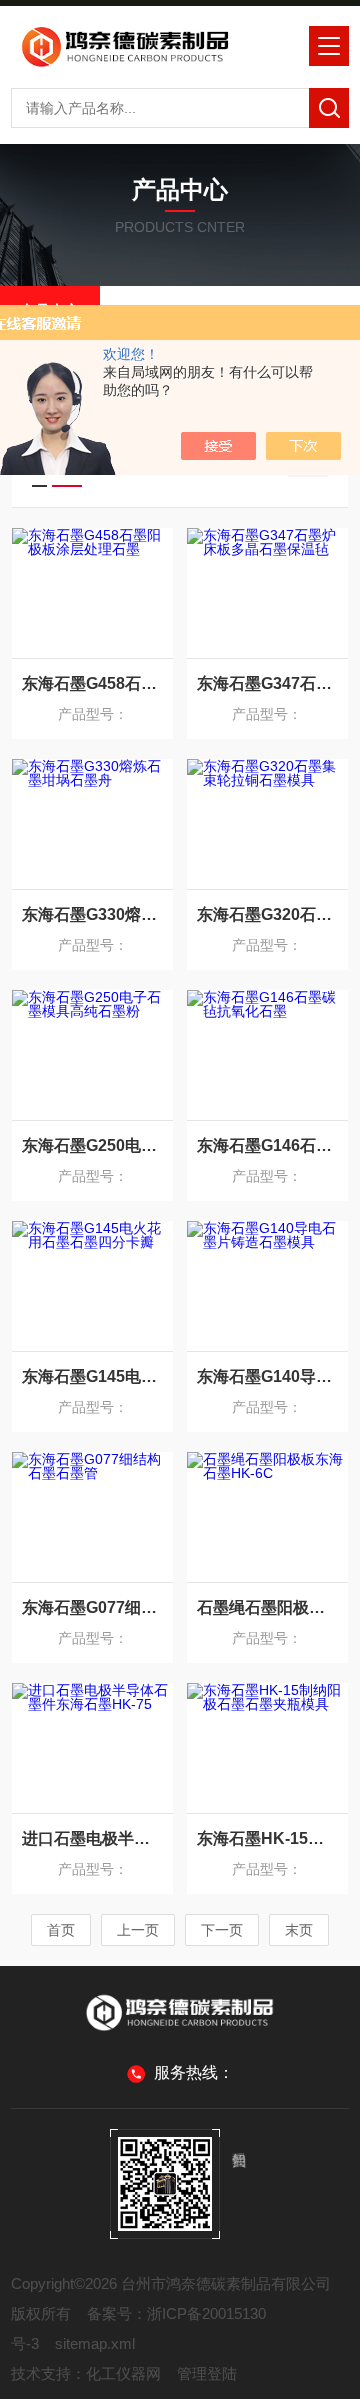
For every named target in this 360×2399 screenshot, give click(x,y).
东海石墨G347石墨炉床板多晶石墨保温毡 (267, 683)
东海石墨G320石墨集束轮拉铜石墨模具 (267, 914)
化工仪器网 (123, 2373)
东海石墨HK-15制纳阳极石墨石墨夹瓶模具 (267, 1838)
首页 (61, 1930)
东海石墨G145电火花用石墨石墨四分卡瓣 (92, 1376)
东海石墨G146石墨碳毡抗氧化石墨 (267, 1145)
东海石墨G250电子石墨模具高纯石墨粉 (92, 1145)
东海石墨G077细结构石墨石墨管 (92, 1607)
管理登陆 (207, 2373)
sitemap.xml (95, 2343)
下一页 (222, 1930)
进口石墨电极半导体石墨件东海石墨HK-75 (92, 1838)
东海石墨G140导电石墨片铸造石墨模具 (267, 1376)
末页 (299, 1930)
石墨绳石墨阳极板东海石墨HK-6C (267, 1607)
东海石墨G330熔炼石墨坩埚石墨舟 (92, 914)
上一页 (138, 1930)
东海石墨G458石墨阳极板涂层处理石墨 (92, 683)
